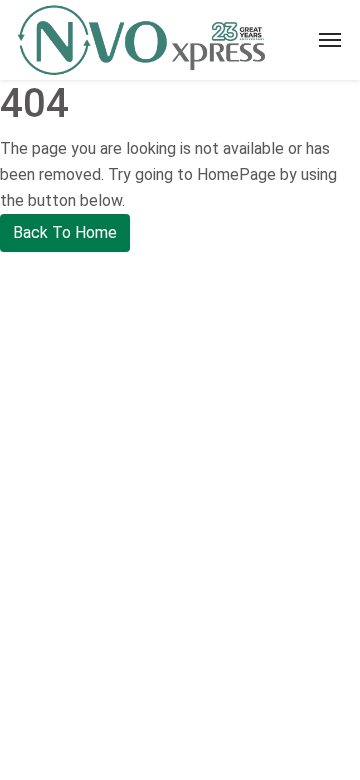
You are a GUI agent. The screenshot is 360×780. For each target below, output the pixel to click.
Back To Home (65, 232)
